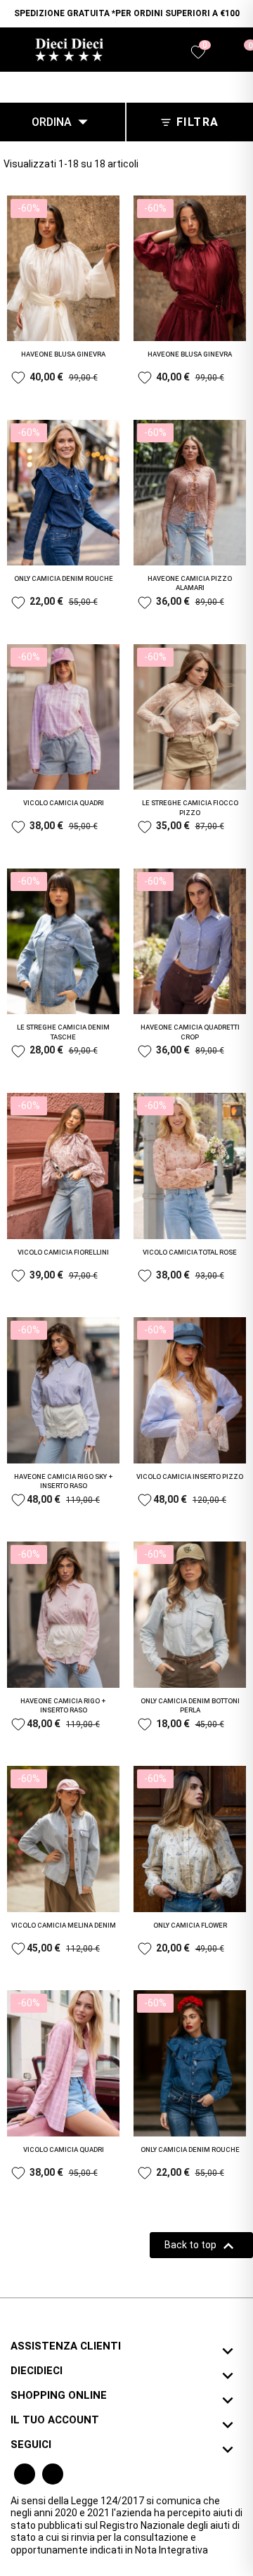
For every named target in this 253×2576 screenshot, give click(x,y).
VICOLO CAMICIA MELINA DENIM (64, 1925)
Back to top (201, 2246)
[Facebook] (25, 2474)
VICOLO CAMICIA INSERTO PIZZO (190, 1476)
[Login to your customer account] (222, 53)
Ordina (63, 122)
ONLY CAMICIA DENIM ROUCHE (64, 578)
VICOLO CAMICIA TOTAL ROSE (190, 1252)
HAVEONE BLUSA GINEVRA (63, 354)
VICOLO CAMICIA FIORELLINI (63, 1252)
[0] (241, 52)
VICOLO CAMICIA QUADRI (64, 803)
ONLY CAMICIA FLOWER (190, 1925)
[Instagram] (53, 2474)
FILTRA (198, 122)
